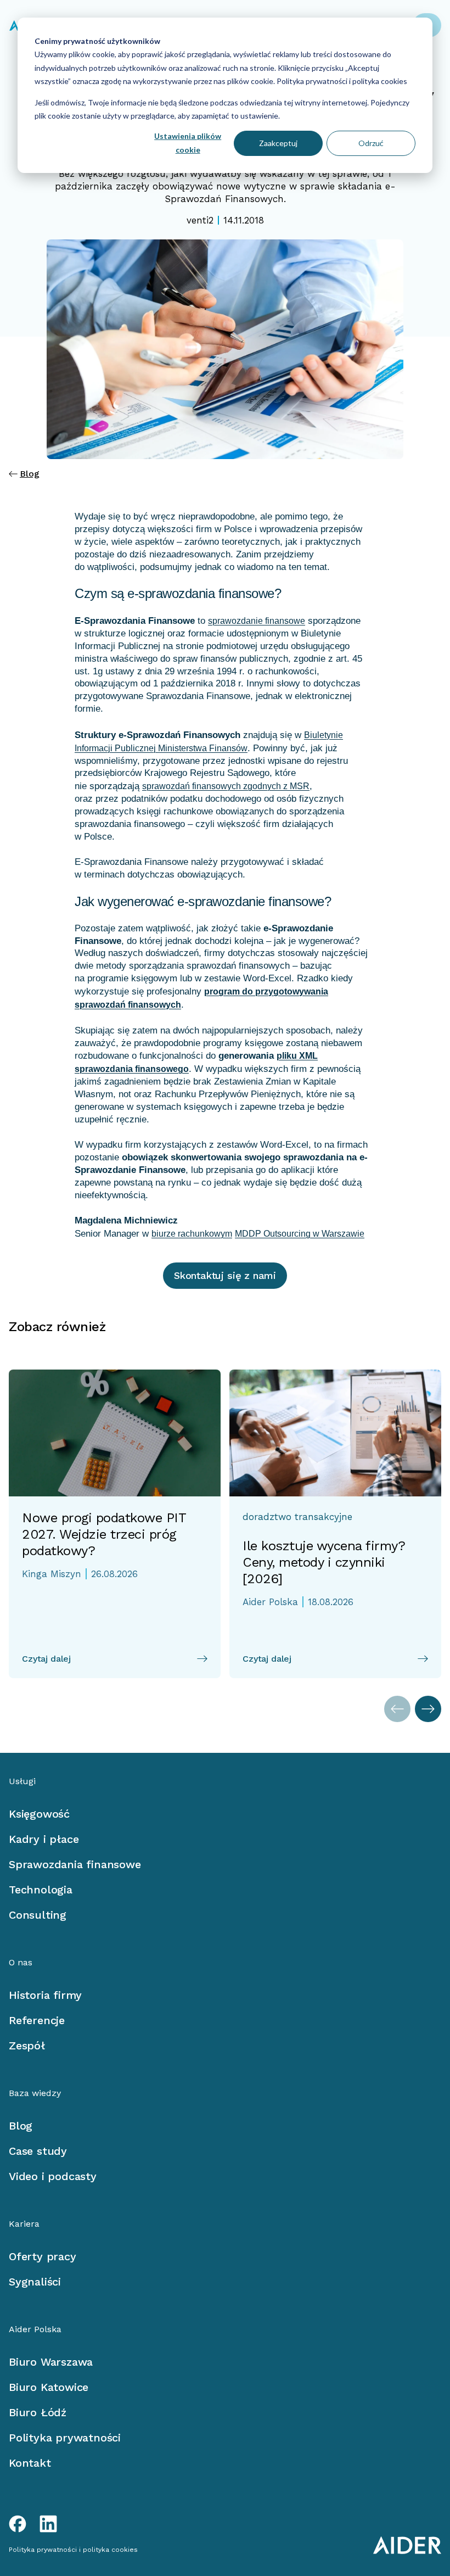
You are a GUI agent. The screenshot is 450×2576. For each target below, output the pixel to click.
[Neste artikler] (428, 1709)
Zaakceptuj (278, 143)
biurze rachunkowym (192, 1234)
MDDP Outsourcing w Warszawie (300, 1234)
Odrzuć (371, 143)
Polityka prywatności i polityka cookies (341, 81)
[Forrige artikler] (397, 1709)
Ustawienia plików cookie (188, 143)
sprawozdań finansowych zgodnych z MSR (226, 786)
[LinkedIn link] (48, 2524)
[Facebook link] (18, 2524)
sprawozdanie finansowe (257, 621)
